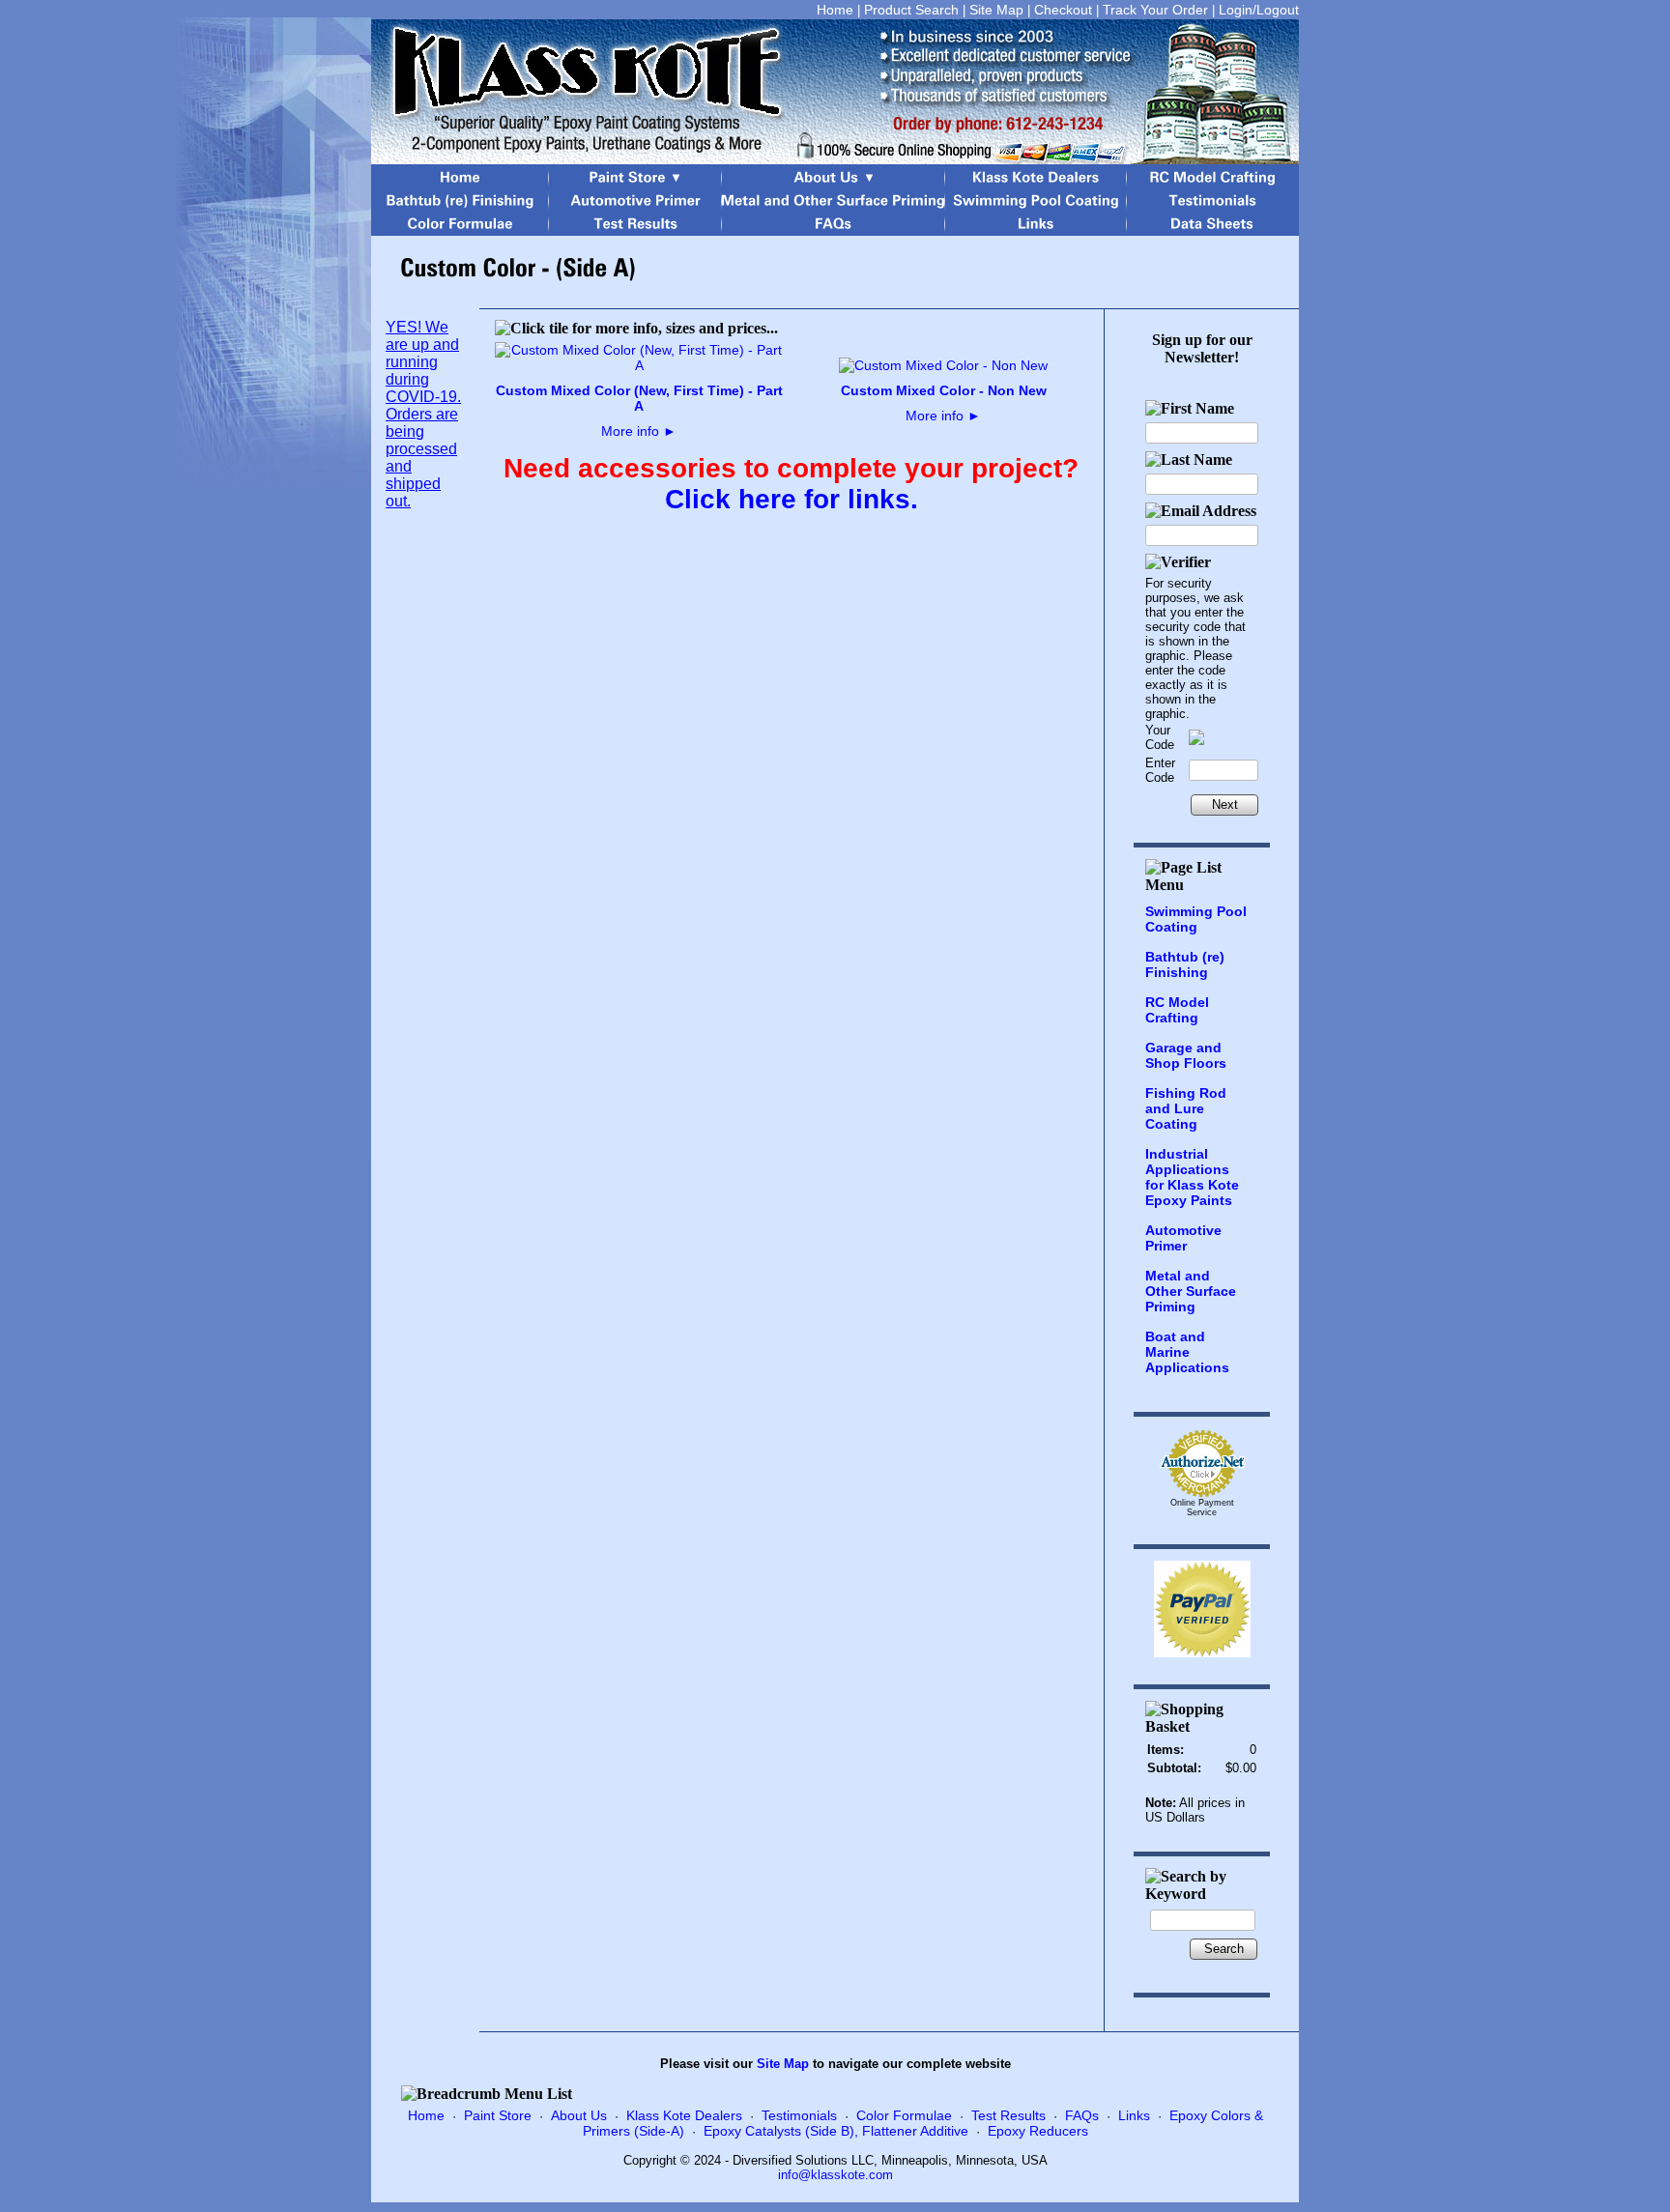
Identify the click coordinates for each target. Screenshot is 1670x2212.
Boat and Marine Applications (1187, 1352)
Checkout (1063, 10)
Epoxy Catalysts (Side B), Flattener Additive (836, 2131)
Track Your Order (1155, 10)
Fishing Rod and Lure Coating (1186, 1108)
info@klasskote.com (835, 2175)
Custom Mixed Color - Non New (944, 390)
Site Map (996, 10)
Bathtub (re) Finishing (1185, 964)
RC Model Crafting (1177, 1010)
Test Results (1008, 2115)
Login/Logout (1259, 10)
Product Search (911, 10)
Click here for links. (792, 499)
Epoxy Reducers (1038, 2131)
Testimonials (799, 2115)
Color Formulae (904, 2115)
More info (639, 431)
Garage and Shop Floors (1186, 1055)
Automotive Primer (1183, 1238)
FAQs (1082, 2115)
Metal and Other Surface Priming (1191, 1291)
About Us (579, 2115)
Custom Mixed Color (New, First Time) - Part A (639, 398)
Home (835, 10)
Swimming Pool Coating (1196, 919)
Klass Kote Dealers (684, 2115)
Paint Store (498, 2115)
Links (1134, 2115)
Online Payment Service (1202, 1508)
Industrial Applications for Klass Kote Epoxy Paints (1192, 1177)
